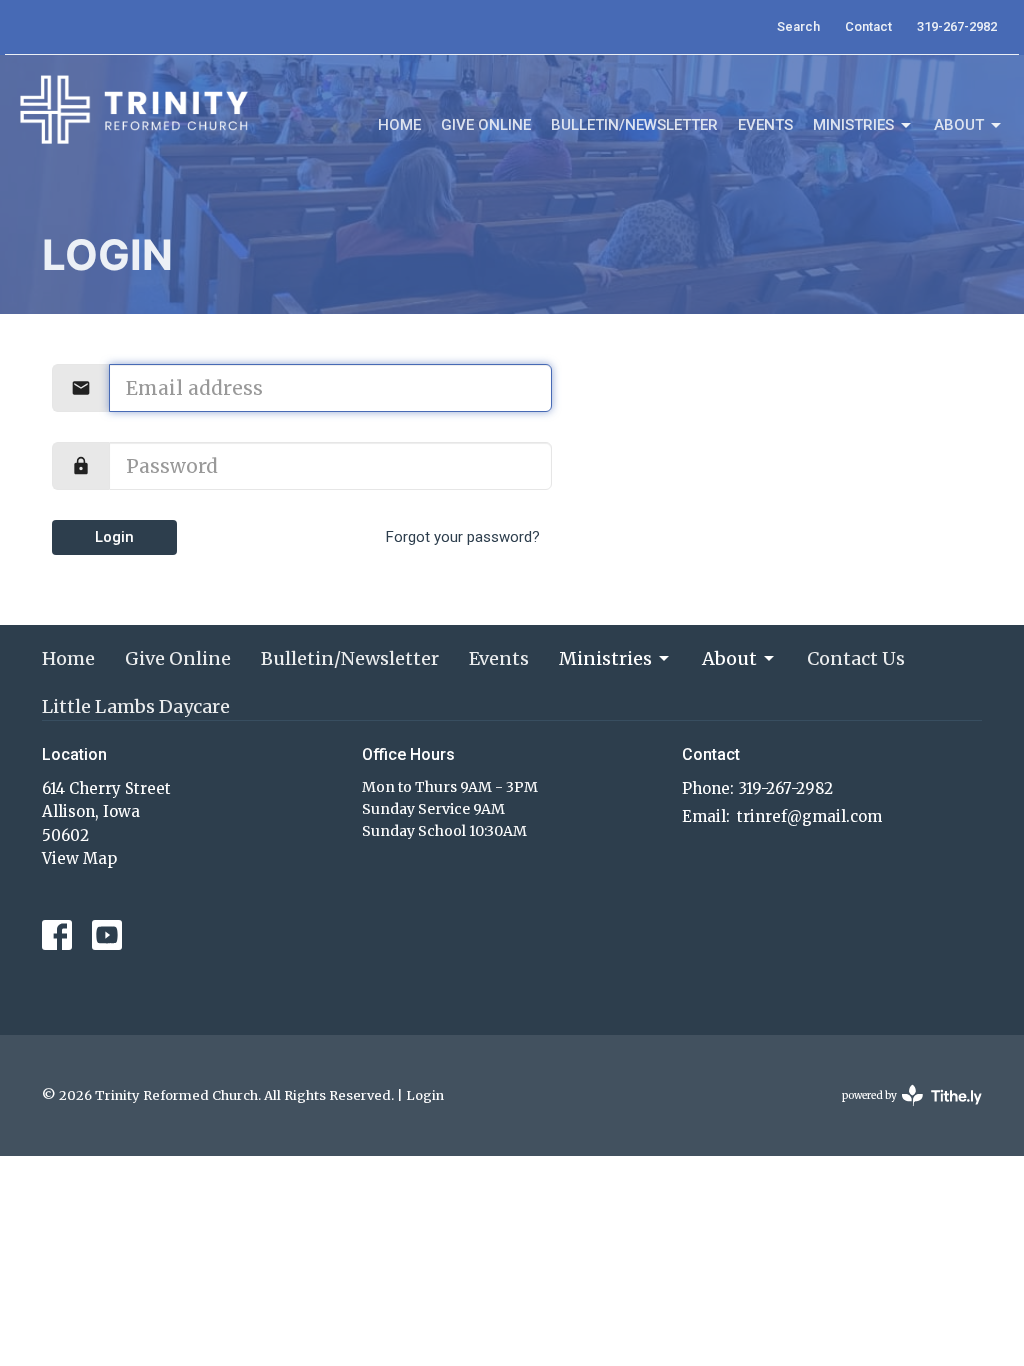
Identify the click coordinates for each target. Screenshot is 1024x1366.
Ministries (853, 125)
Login (114, 537)
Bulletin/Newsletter (634, 125)
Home (399, 125)
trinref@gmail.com (809, 816)
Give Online (486, 125)
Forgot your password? (463, 537)
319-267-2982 (957, 26)
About (959, 125)
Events (765, 125)
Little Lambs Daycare (136, 706)
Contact (868, 26)
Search (798, 26)
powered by (902, 1112)
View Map (79, 858)
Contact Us (856, 658)
